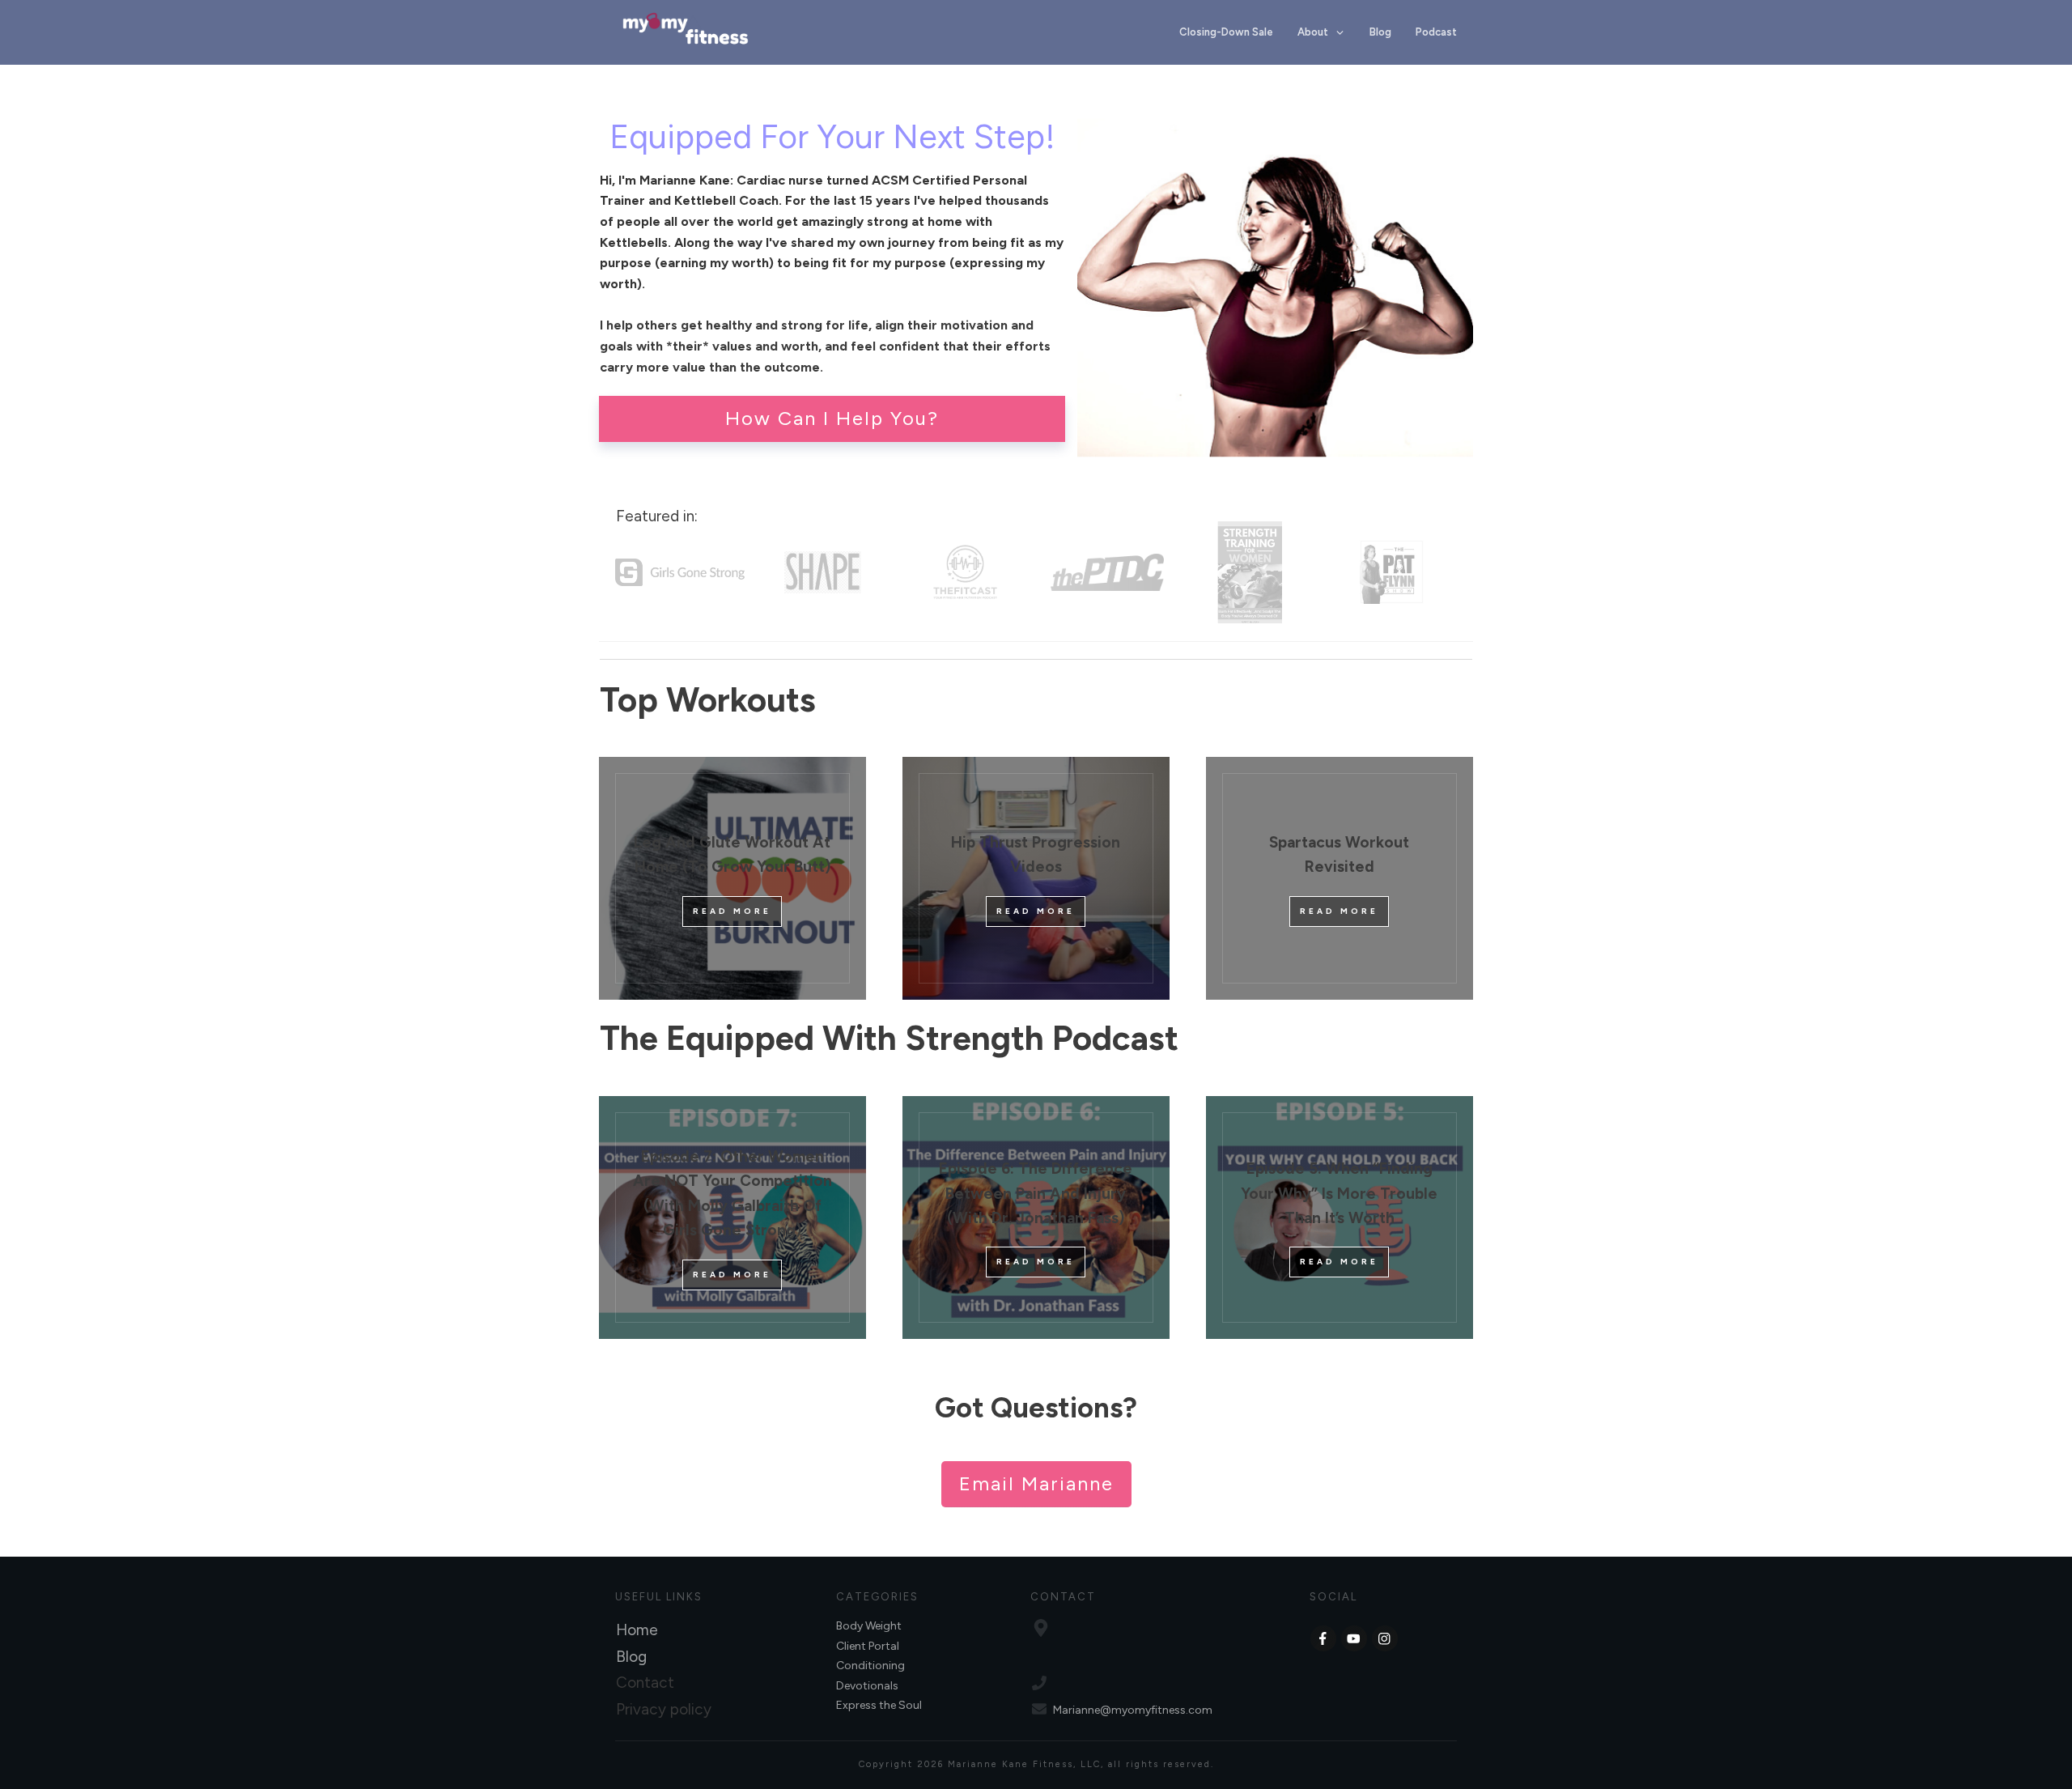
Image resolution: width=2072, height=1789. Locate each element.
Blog (631, 1657)
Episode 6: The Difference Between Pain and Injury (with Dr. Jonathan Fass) (1036, 1193)
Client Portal (868, 1646)
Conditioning (870, 1666)
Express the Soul (879, 1705)
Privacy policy (664, 1709)
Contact (645, 1683)
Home (637, 1630)
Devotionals (867, 1686)
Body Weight (869, 1626)
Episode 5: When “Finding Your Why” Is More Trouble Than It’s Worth (1339, 1193)
